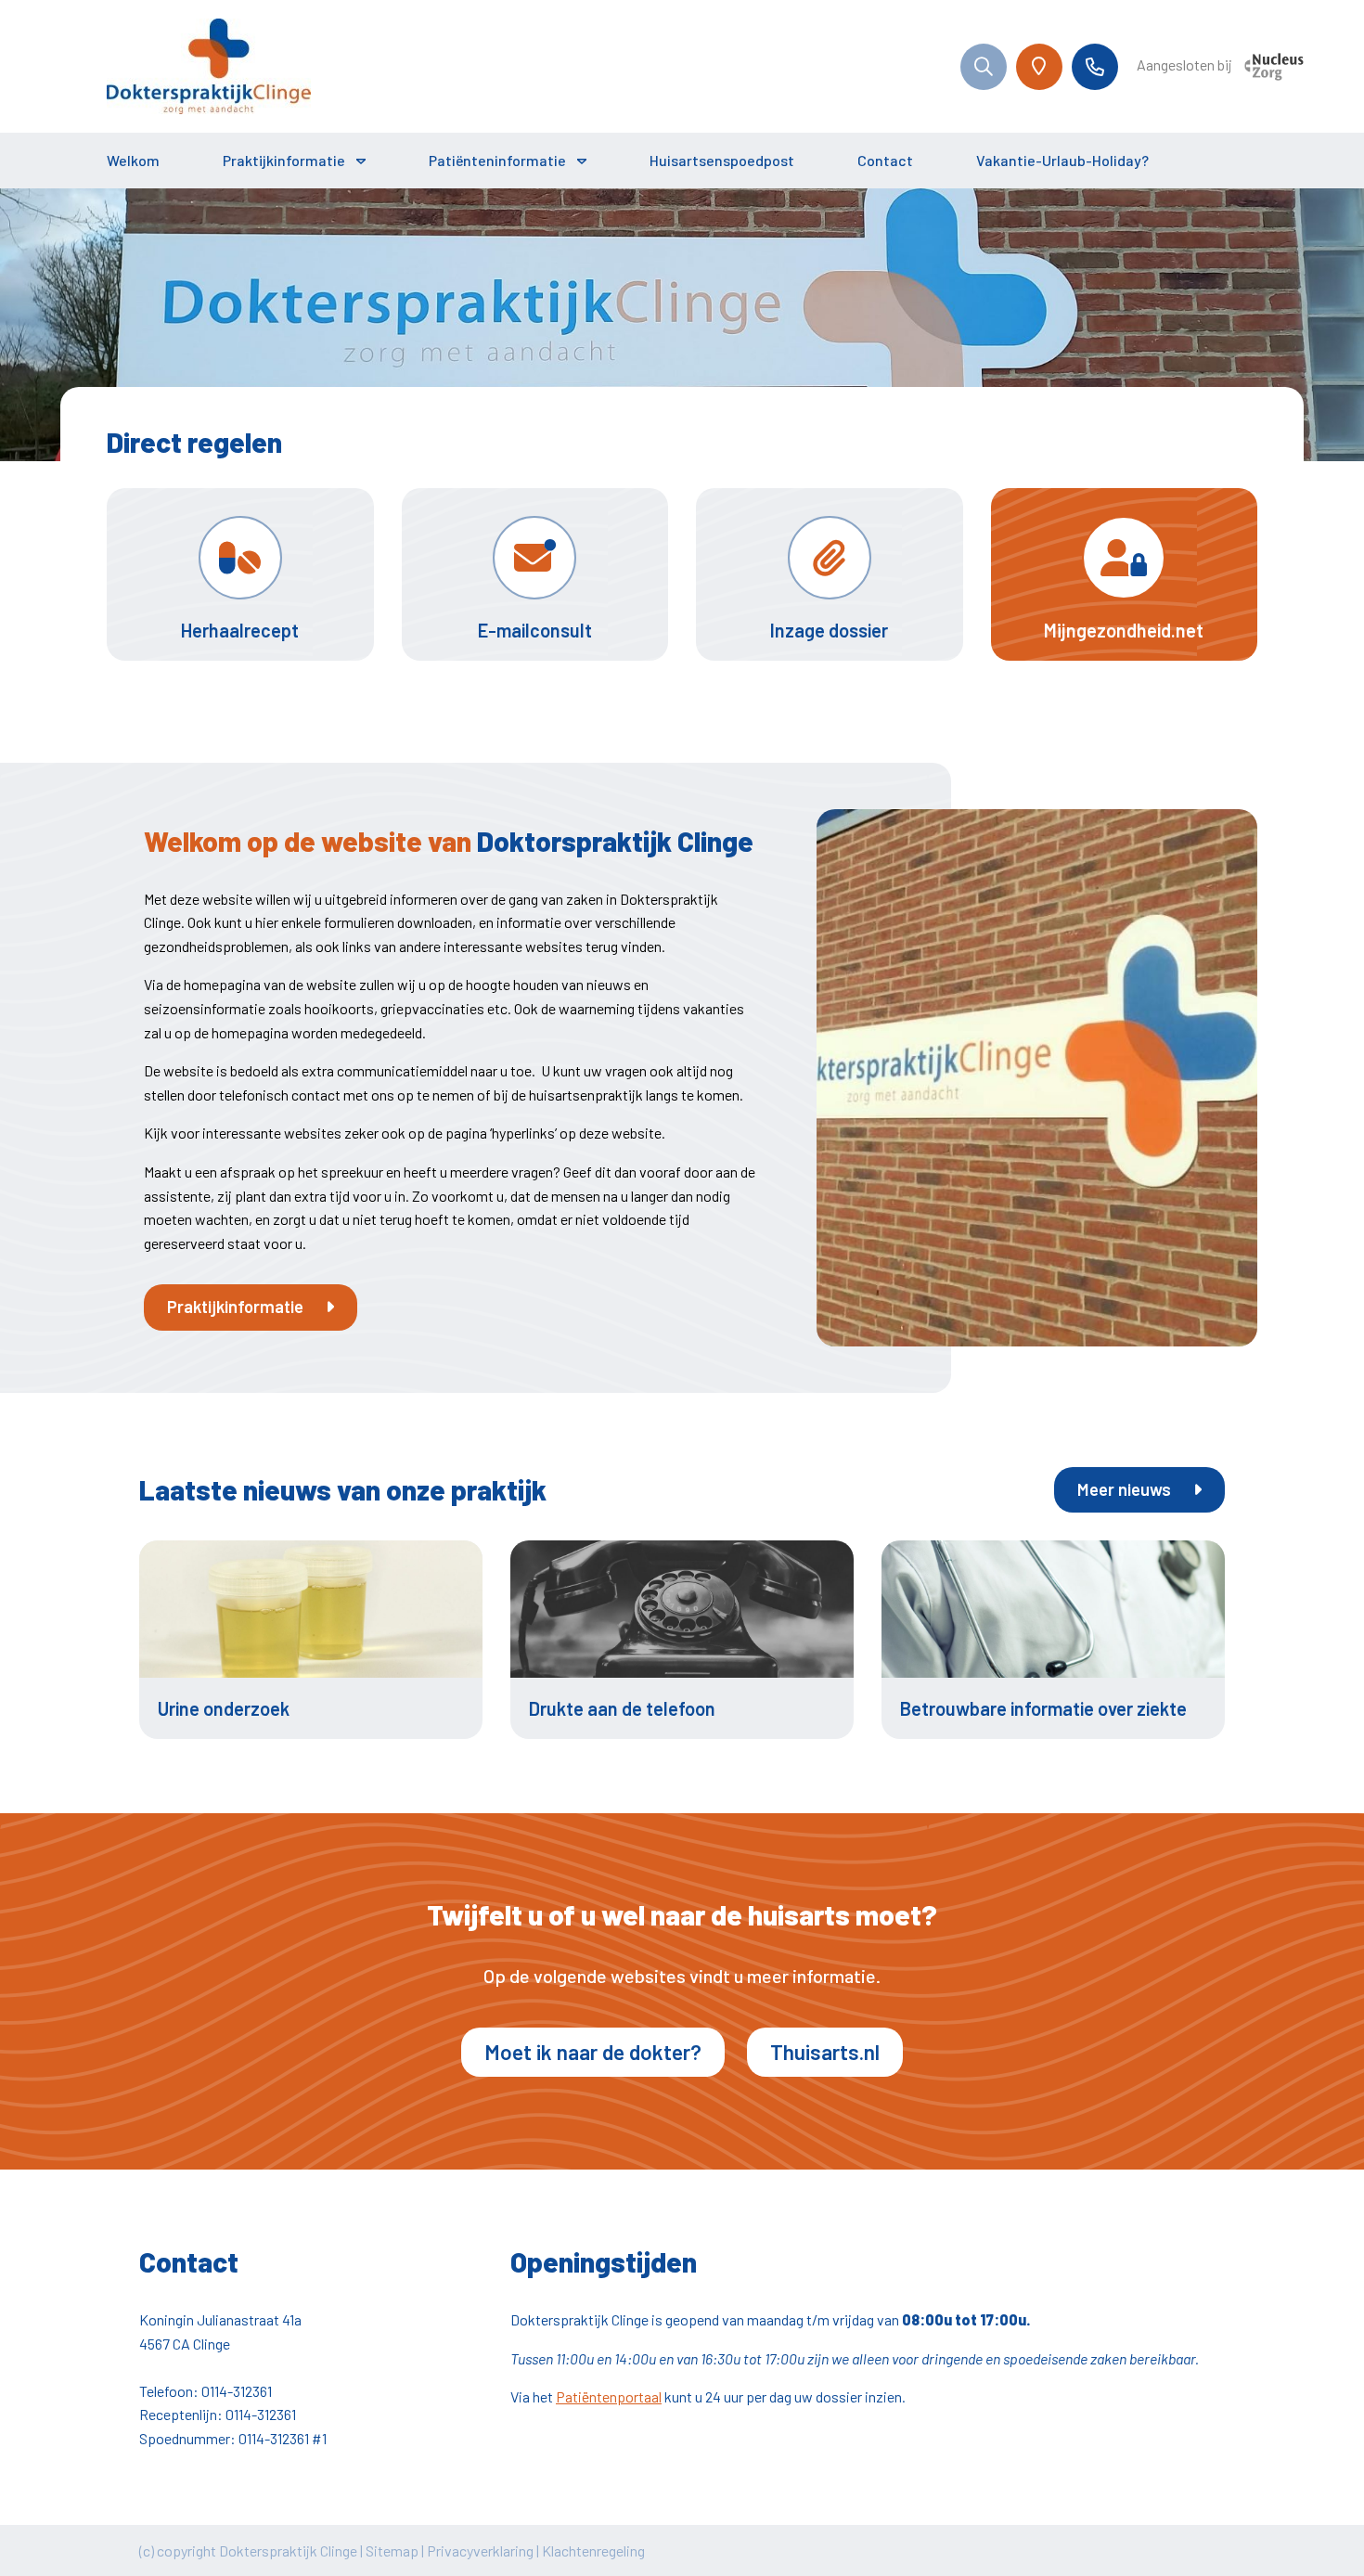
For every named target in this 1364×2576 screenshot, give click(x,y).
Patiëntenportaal (609, 2396)
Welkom (133, 160)
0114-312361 (237, 2391)
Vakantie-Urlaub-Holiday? (1062, 160)
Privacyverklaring (480, 2550)
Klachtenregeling (593, 2550)
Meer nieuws (1126, 1489)
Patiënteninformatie (497, 160)
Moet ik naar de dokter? (593, 2052)
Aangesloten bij (1186, 64)
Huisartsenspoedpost (722, 160)
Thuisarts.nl (825, 2052)
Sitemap (392, 2550)
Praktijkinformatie (284, 160)
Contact (885, 160)
